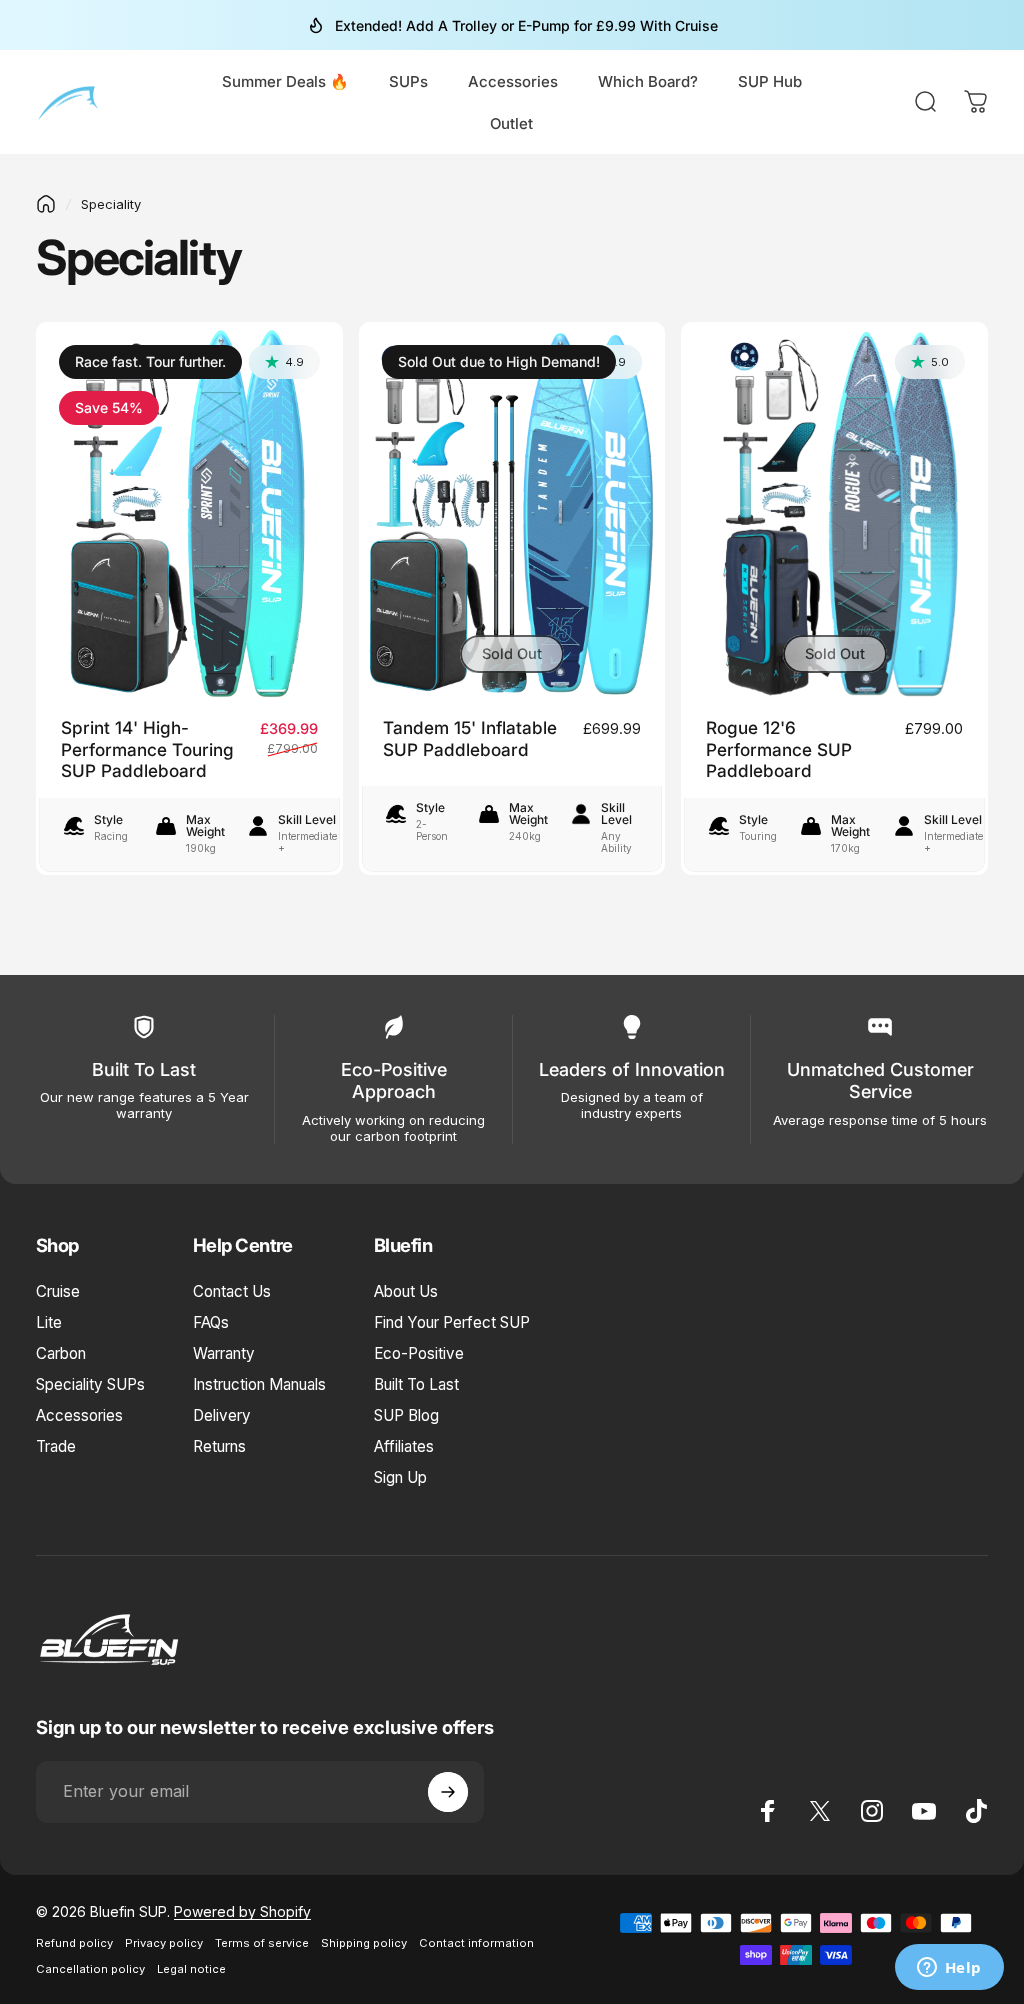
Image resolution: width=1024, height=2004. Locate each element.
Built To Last (416, 1384)
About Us (406, 1291)
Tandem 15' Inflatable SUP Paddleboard (470, 738)
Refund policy (74, 1943)
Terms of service (262, 1943)
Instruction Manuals (259, 1384)
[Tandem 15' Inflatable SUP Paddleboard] (512, 513)
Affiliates (404, 1446)
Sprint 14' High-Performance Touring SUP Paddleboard (147, 749)
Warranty (224, 1353)
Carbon (61, 1353)
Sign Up (400, 1477)
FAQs (211, 1322)
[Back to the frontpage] (46, 204)
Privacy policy (164, 1943)
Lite (49, 1322)
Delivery (222, 1415)
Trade (56, 1446)
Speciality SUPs (90, 1384)
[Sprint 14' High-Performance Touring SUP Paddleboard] (189, 513)
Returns (219, 1446)
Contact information (476, 1943)
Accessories (79, 1415)
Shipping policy (364, 1943)
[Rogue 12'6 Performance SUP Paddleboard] (834, 513)
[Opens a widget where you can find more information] (949, 1969)
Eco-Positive (419, 1353)
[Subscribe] (448, 1792)
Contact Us (232, 1291)
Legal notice (191, 1969)
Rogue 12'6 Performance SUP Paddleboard (779, 749)
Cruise (58, 1291)
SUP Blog (406, 1415)
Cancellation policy (90, 1969)
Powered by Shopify (242, 1911)
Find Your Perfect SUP (452, 1322)
